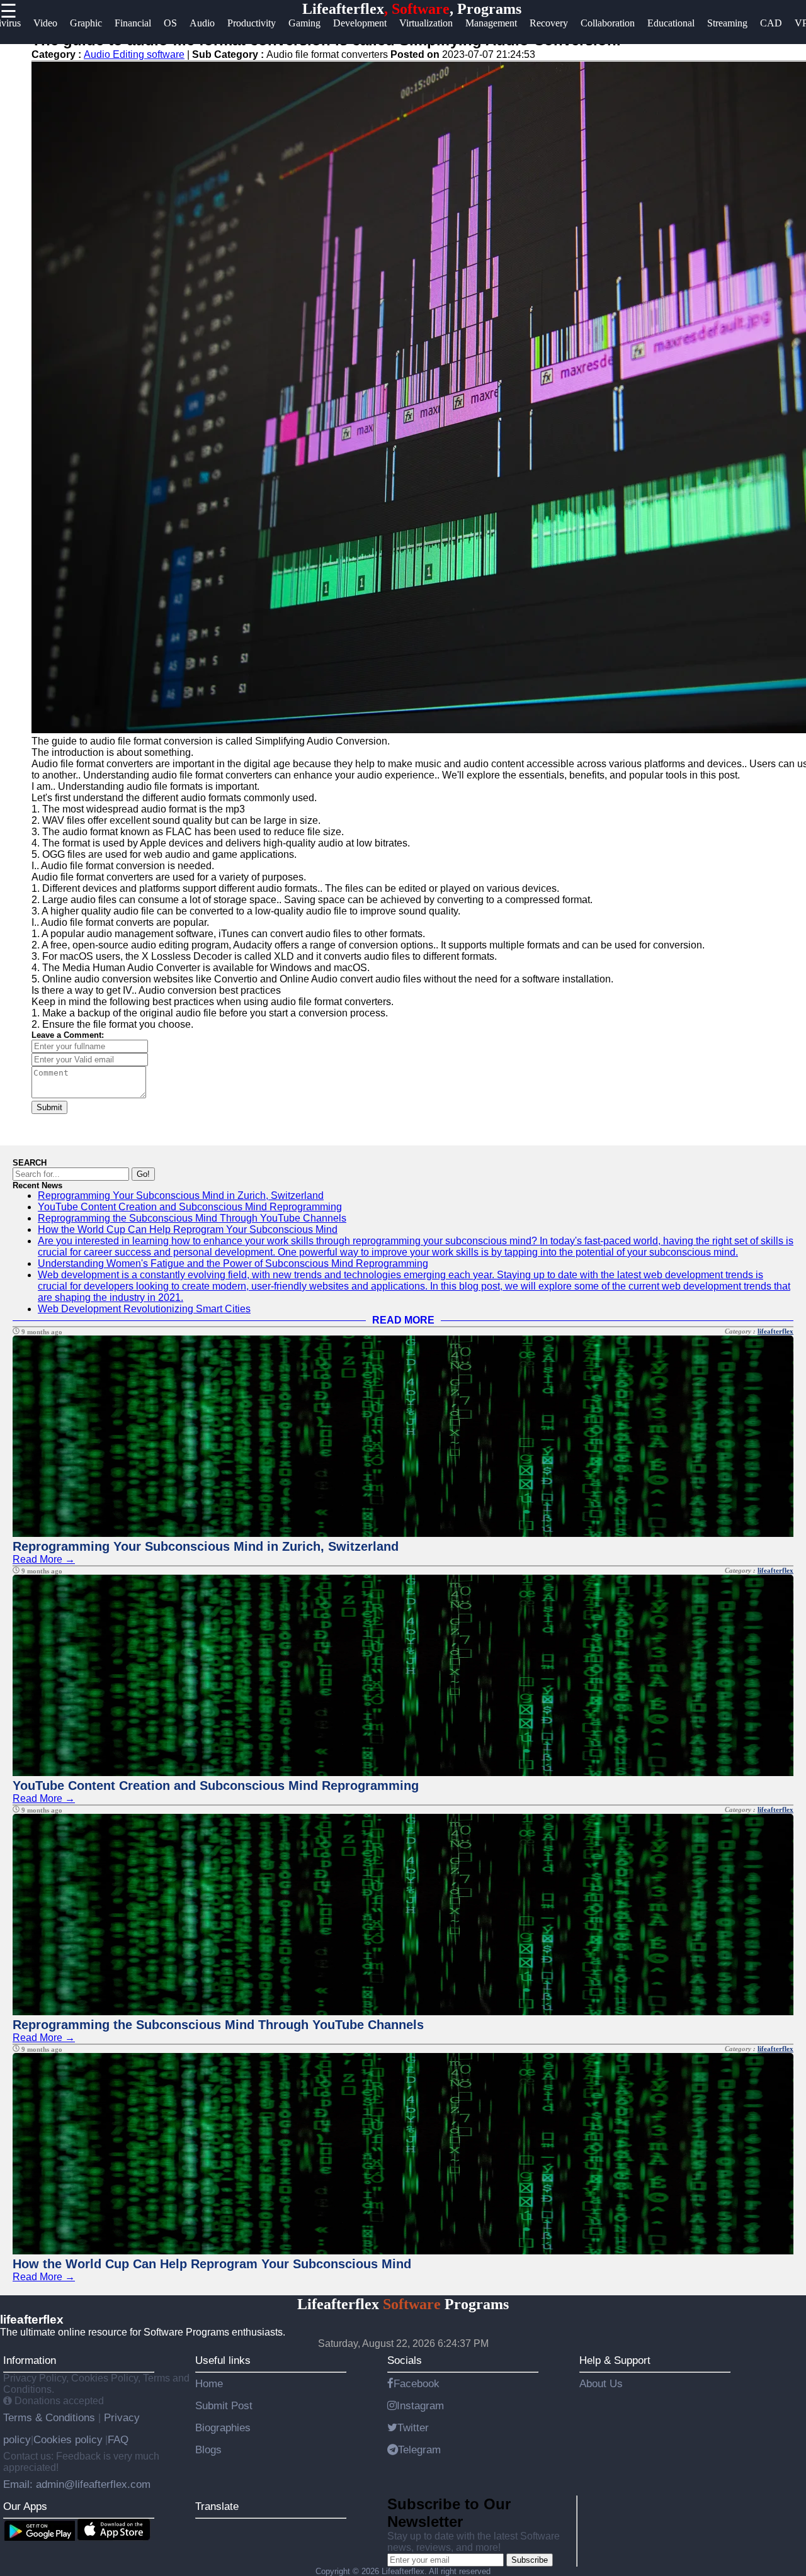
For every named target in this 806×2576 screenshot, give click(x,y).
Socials (405, 2360)
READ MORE (403, 1320)
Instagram (420, 2405)
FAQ (118, 2439)
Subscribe (530, 2560)
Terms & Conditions (51, 2417)
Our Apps (25, 2506)
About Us (601, 2383)
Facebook (417, 2383)
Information (30, 2360)
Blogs (208, 2449)
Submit (49, 1107)
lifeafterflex (775, 1331)
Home (209, 2383)
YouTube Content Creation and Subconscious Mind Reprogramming (190, 1207)
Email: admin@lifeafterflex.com (77, 2484)
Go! (143, 1174)
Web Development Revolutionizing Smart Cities (144, 1309)
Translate (217, 2506)
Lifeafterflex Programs (403, 2304)
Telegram (419, 2449)
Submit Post (224, 2405)
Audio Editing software (134, 54)
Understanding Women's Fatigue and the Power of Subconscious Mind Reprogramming (233, 1263)
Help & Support (615, 2360)
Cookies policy (68, 2439)
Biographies (223, 2427)
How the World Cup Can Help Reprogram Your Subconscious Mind (188, 1229)
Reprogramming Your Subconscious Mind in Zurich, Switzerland (181, 1195)
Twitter (413, 2427)
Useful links (223, 2360)
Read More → (44, 1559)
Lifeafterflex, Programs (412, 9)
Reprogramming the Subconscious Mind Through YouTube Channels (192, 1218)
